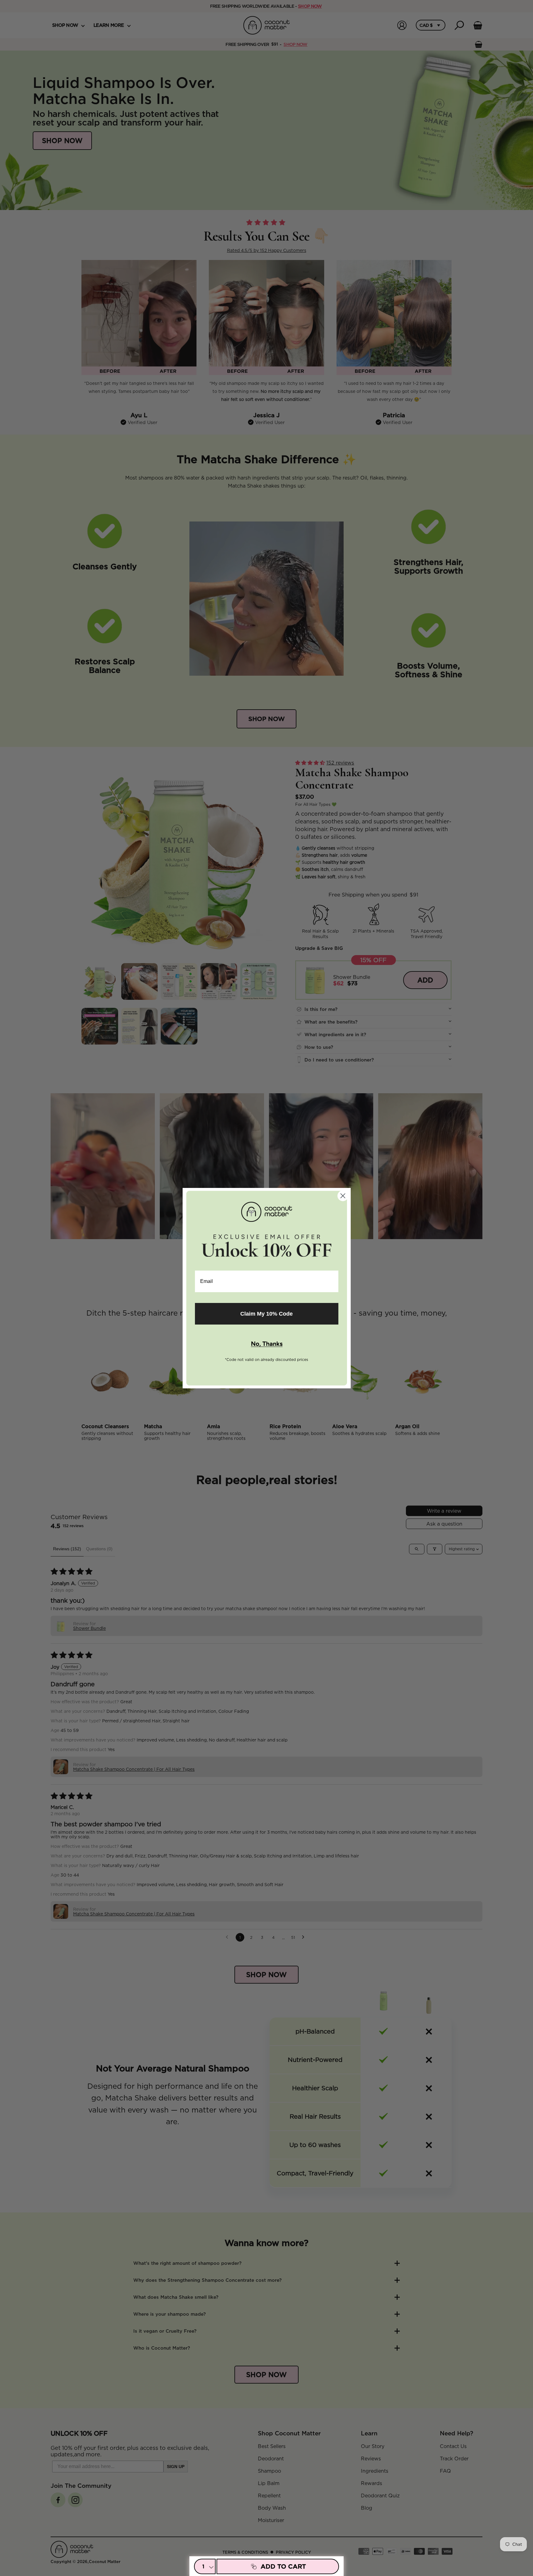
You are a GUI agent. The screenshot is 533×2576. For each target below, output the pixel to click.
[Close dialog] (343, 1196)
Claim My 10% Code (266, 1314)
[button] (267, 1344)
